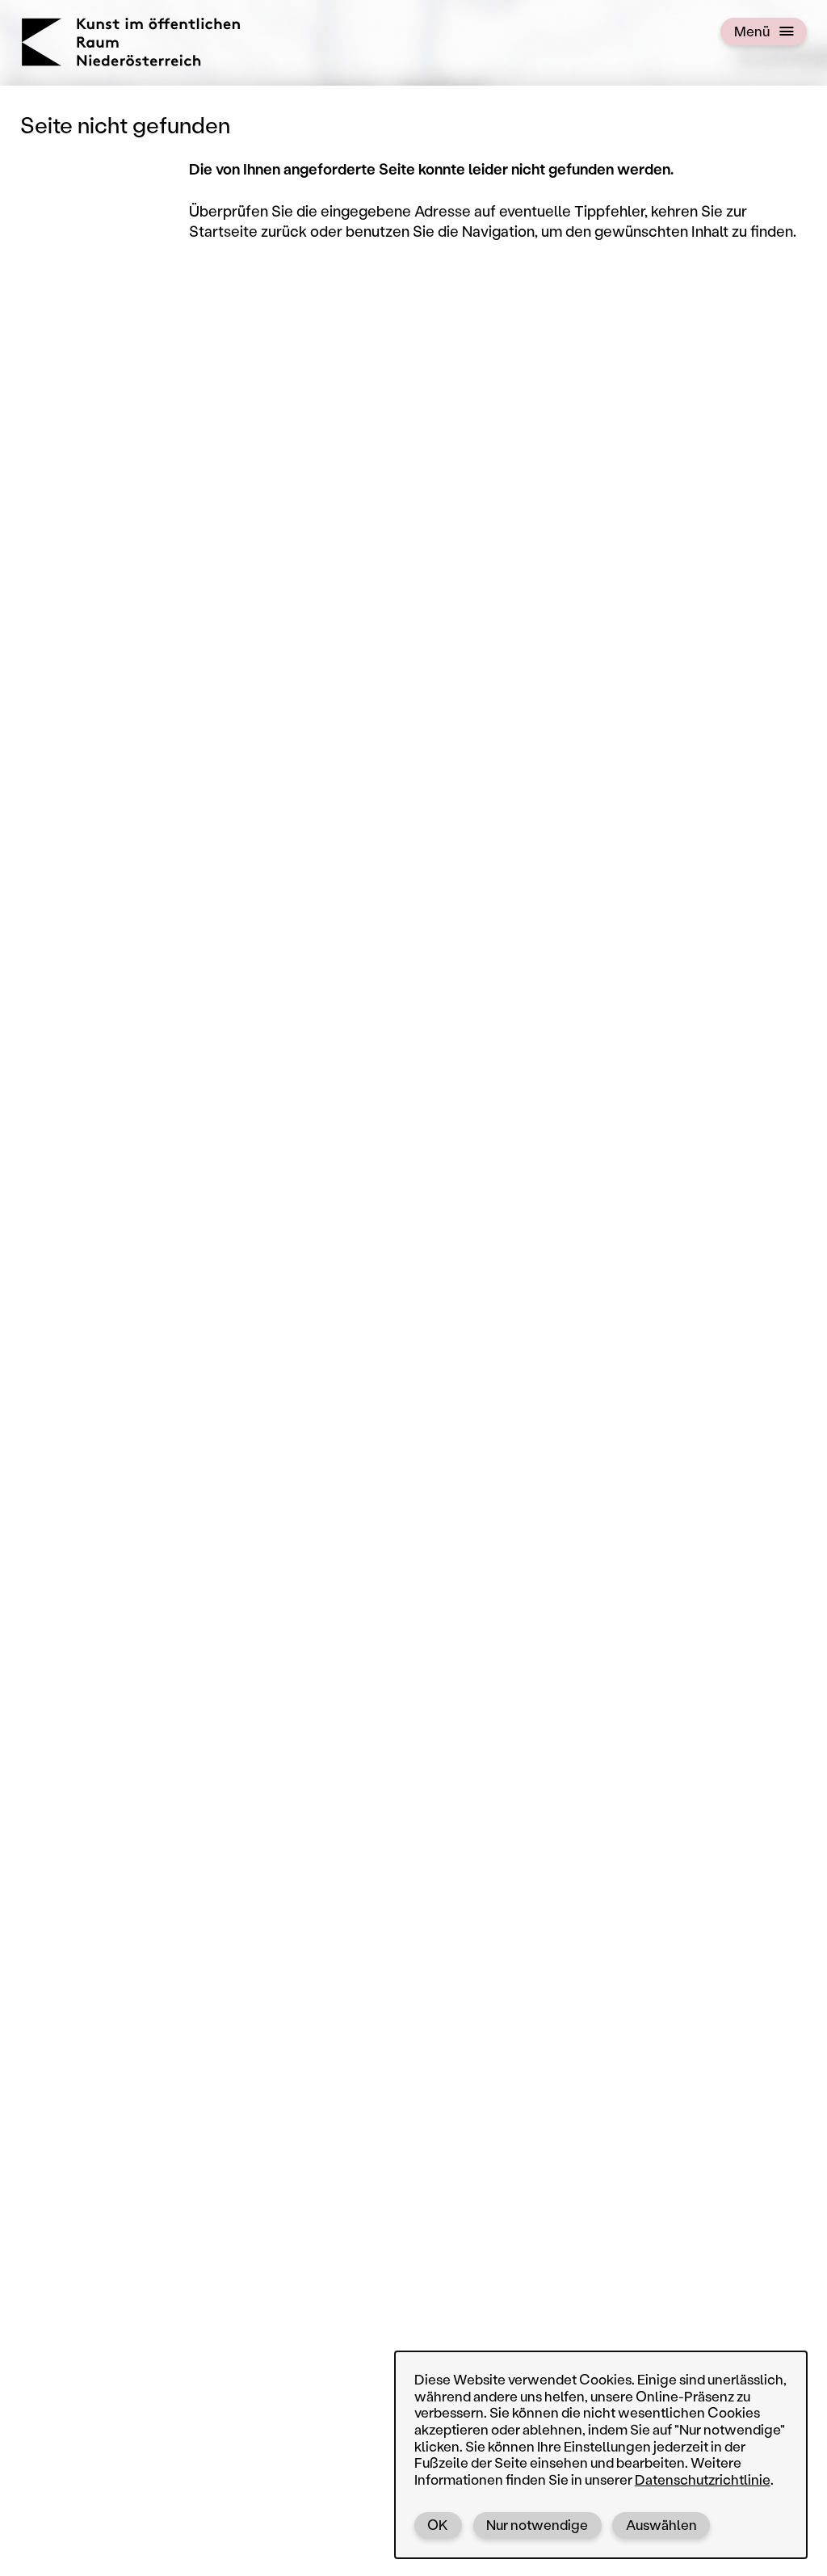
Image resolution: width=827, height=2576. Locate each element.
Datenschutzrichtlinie (703, 2479)
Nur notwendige (537, 2524)
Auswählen (661, 2524)
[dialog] (601, 2455)
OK (438, 2524)
